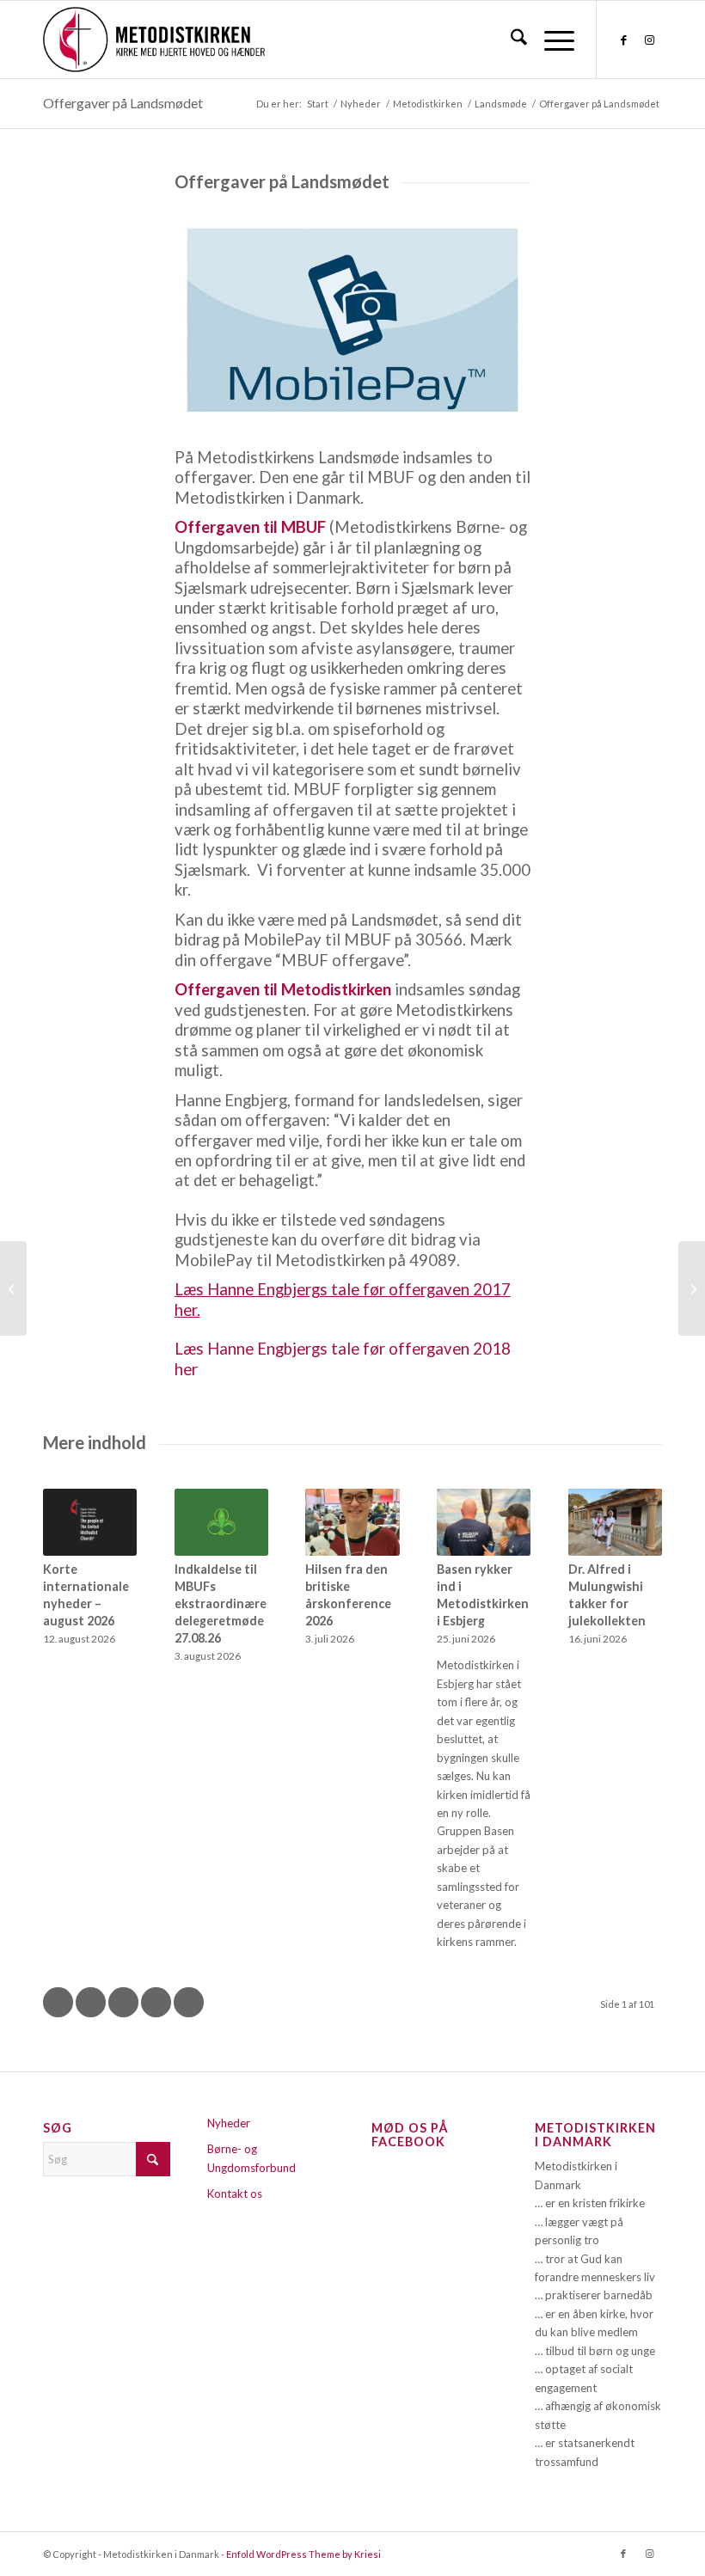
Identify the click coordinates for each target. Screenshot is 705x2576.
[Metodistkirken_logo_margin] (154, 40)
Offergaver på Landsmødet (123, 103)
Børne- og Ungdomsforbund (251, 2158)
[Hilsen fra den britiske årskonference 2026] (352, 1522)
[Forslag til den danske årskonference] (13, 1288)
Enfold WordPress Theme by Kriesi (303, 2554)
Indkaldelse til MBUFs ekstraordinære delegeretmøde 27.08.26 (221, 1603)
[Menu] (551, 40)
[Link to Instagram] (649, 40)
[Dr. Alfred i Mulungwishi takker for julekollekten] (615, 1522)
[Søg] (510, 40)
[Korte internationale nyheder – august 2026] (90, 1522)
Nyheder (229, 2123)
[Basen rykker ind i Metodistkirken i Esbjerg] (484, 1522)
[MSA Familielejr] (692, 1288)
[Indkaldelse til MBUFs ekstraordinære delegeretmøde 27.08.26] (221, 1522)
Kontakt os (235, 2194)
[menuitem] (510, 40)
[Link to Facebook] (623, 40)
